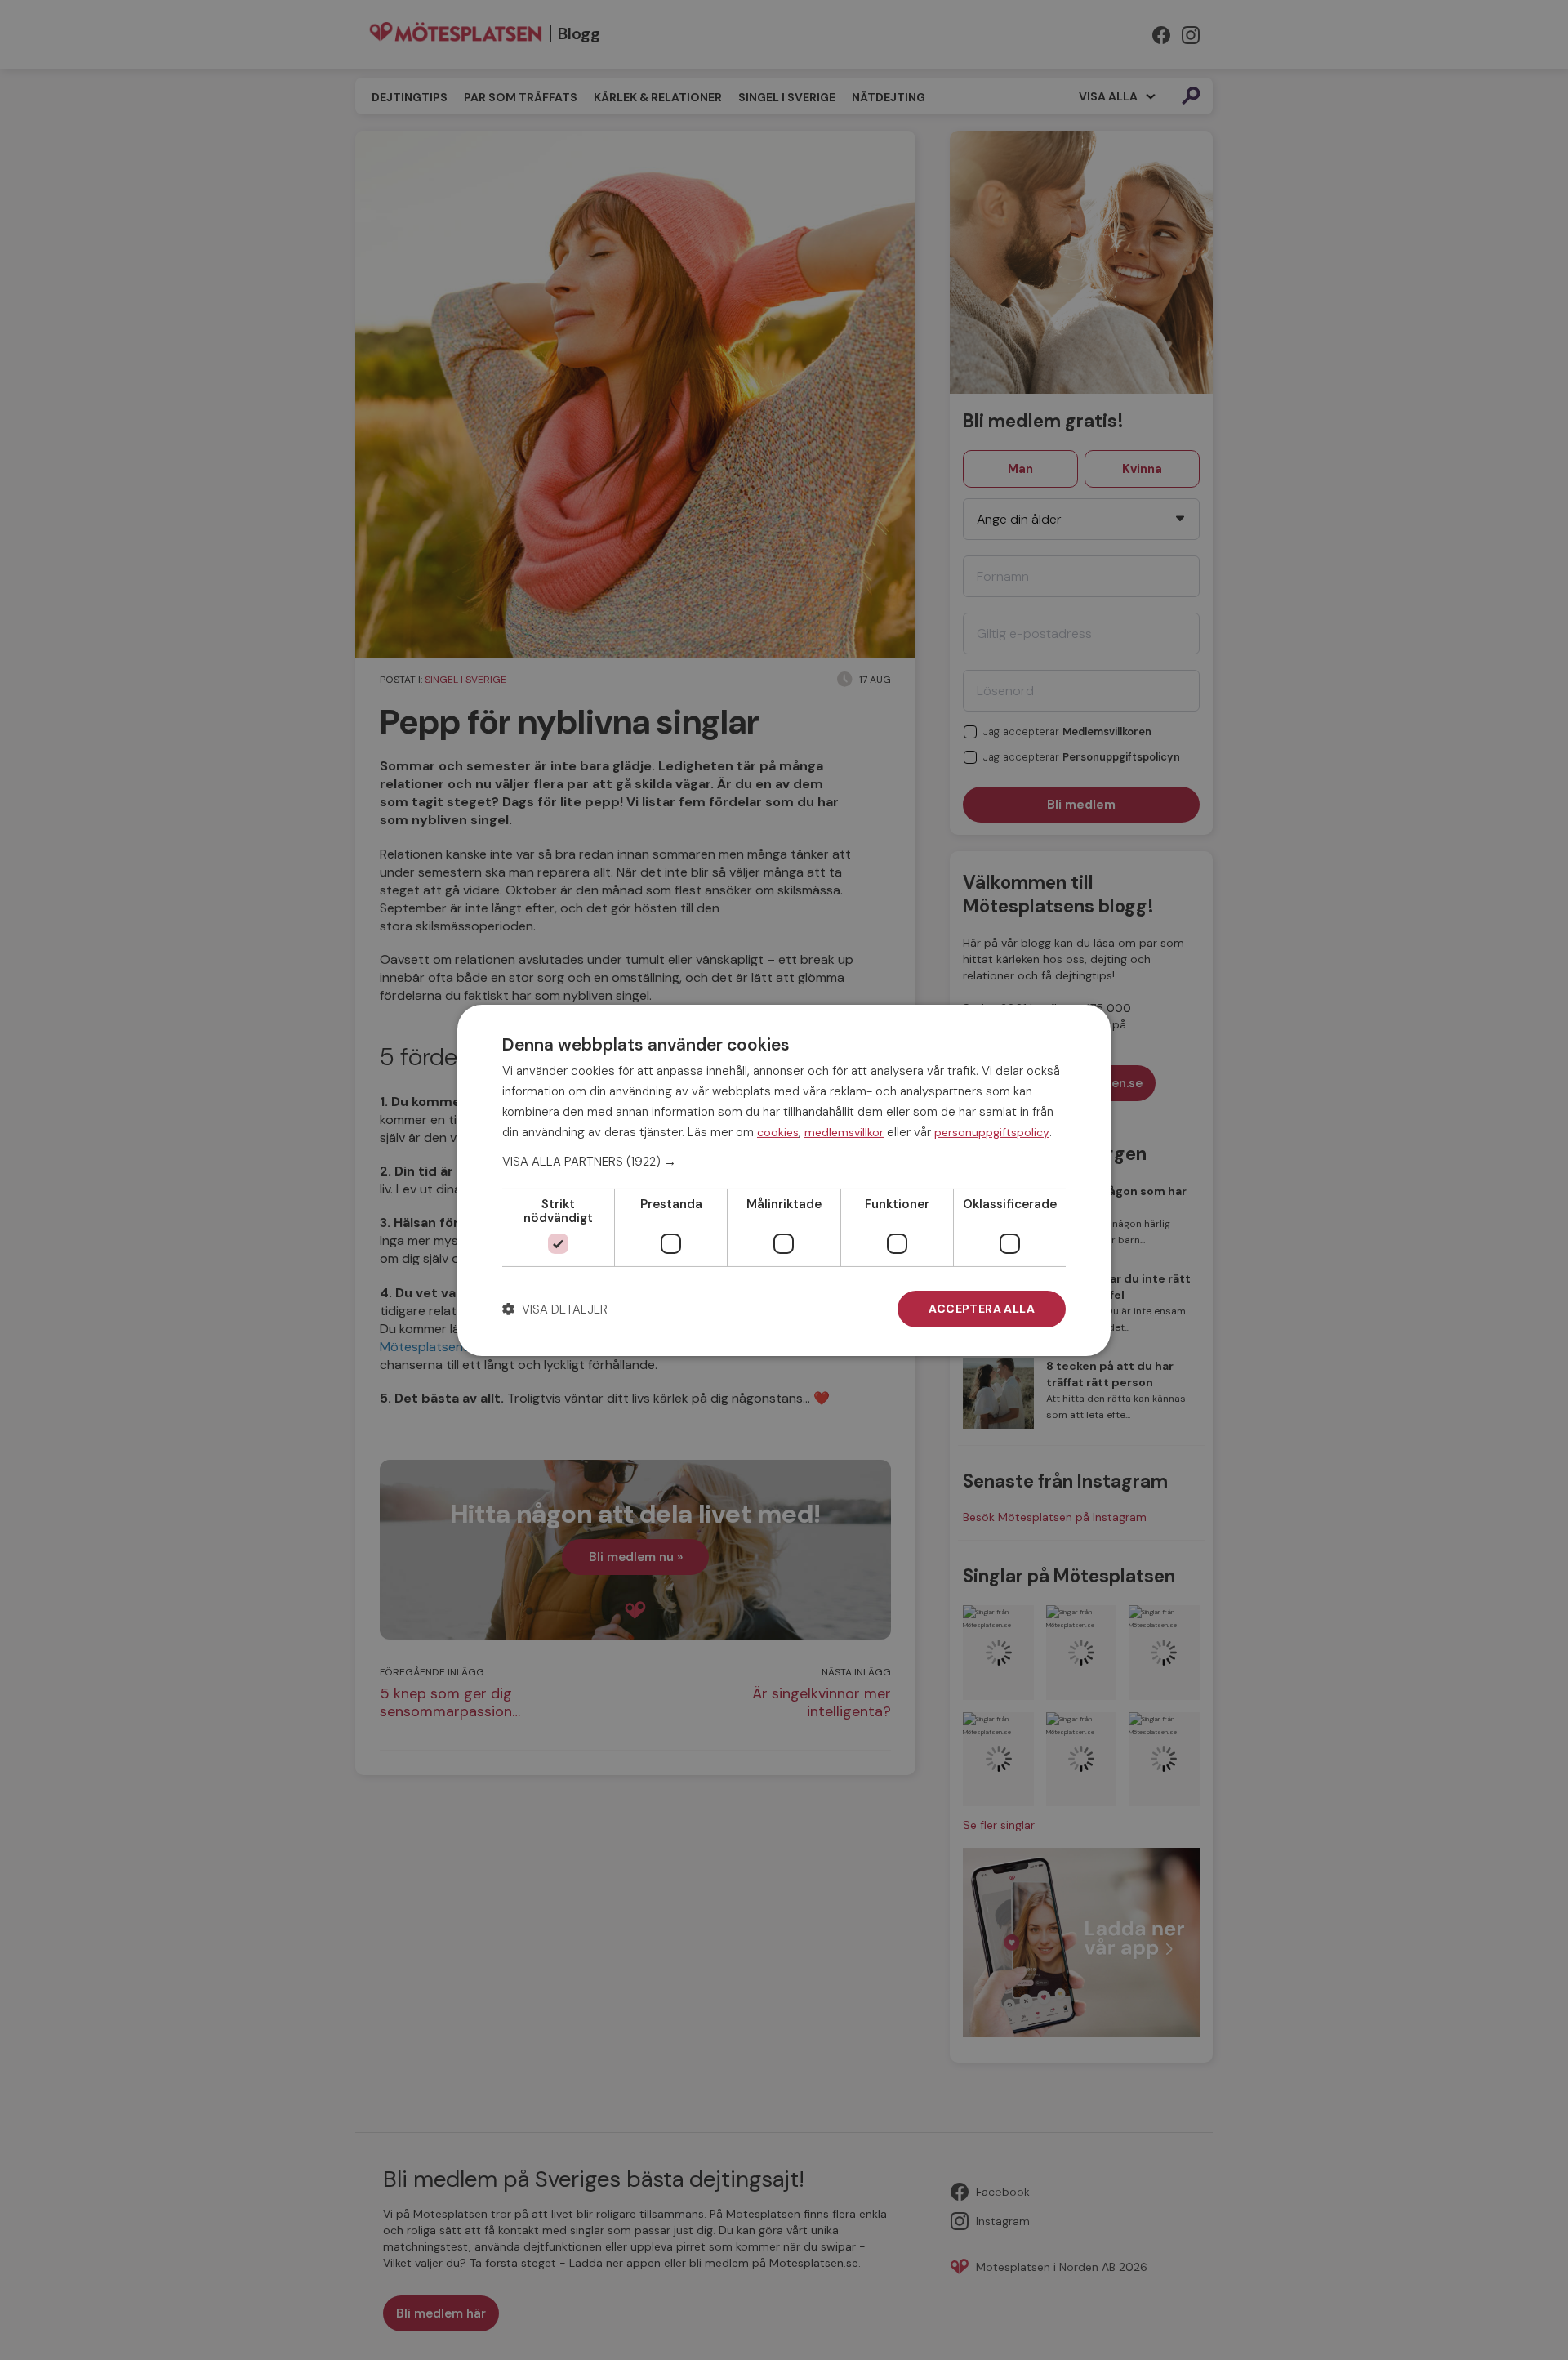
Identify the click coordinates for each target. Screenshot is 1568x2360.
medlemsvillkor (844, 1131)
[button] (784, 1162)
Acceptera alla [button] (982, 1309)
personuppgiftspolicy (992, 1131)
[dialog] (784, 1180)
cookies (778, 1131)
